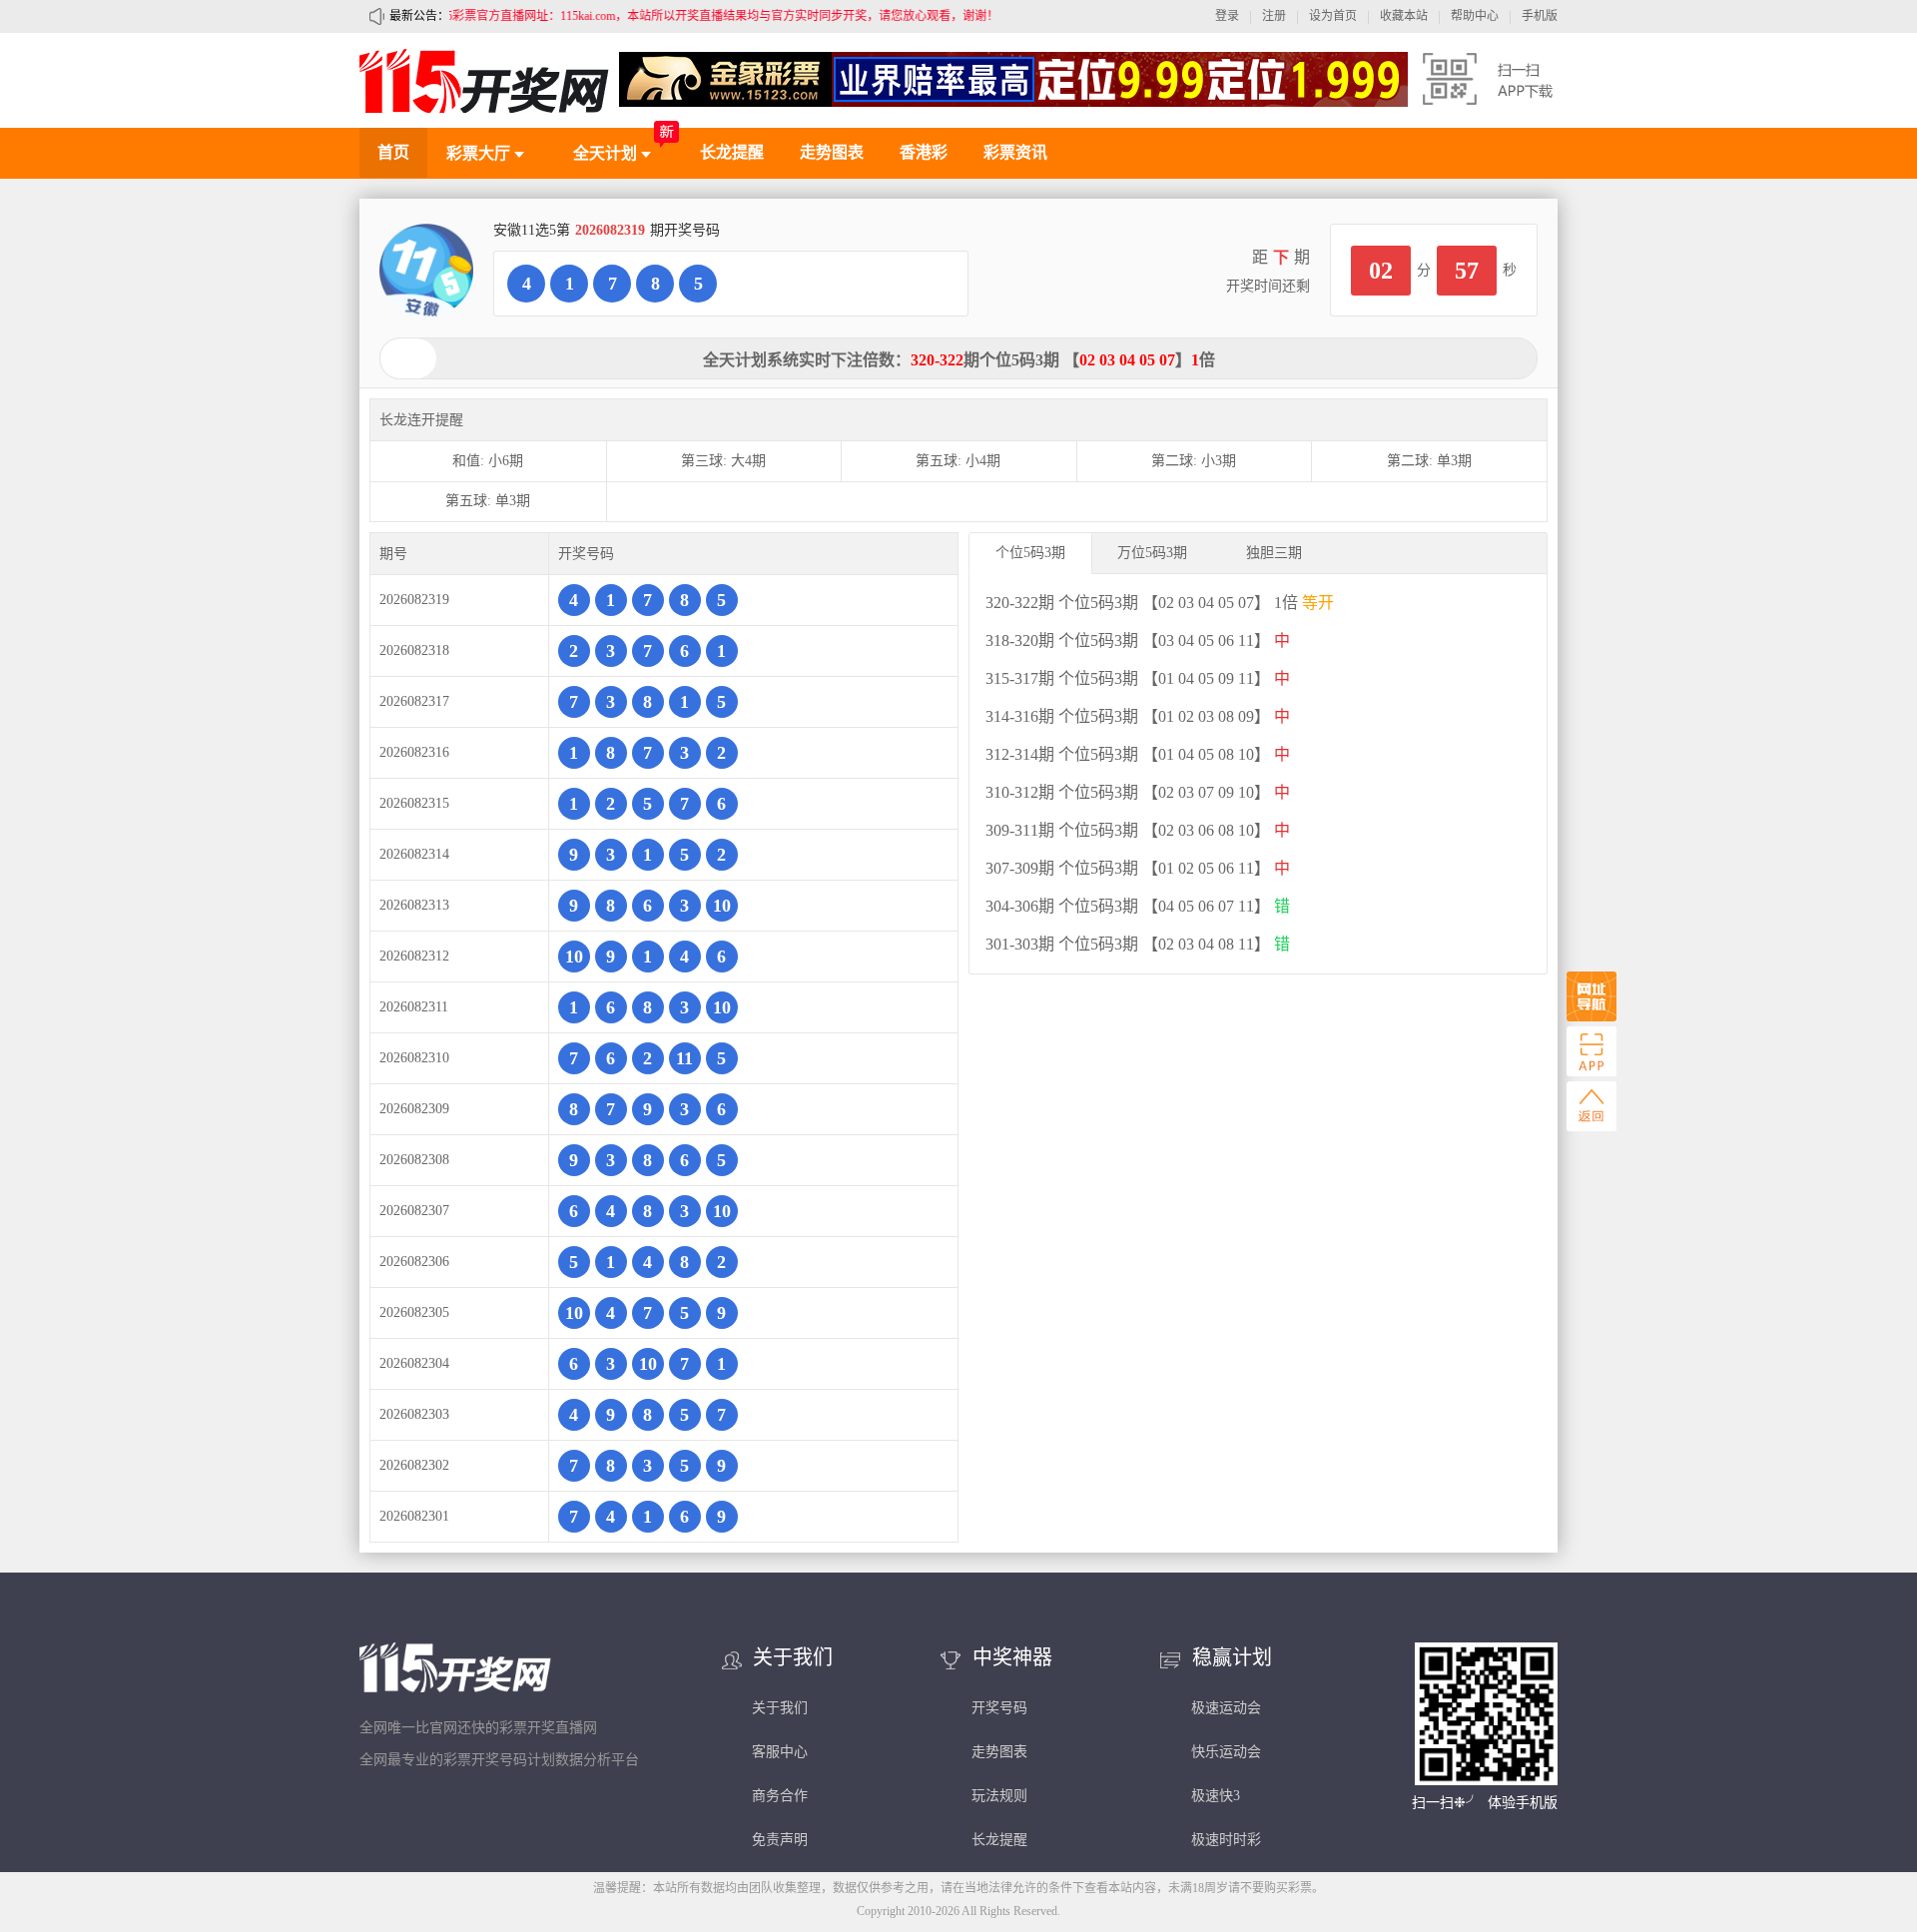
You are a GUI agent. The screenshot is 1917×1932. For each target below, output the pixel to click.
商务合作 (780, 1796)
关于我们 (780, 1708)
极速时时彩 (1226, 1840)
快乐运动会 (1226, 1752)
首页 (393, 152)
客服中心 (780, 1752)
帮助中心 (1475, 16)
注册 (1274, 16)
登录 (1227, 16)
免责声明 (780, 1840)
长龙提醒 (732, 152)
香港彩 (924, 152)
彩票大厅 (480, 153)
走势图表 (832, 152)
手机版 (1540, 16)
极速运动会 (1226, 1708)
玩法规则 (999, 1796)
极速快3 (1216, 1796)
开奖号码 (999, 1708)
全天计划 (607, 153)
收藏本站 (1404, 16)
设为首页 (1333, 16)
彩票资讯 (1015, 152)
